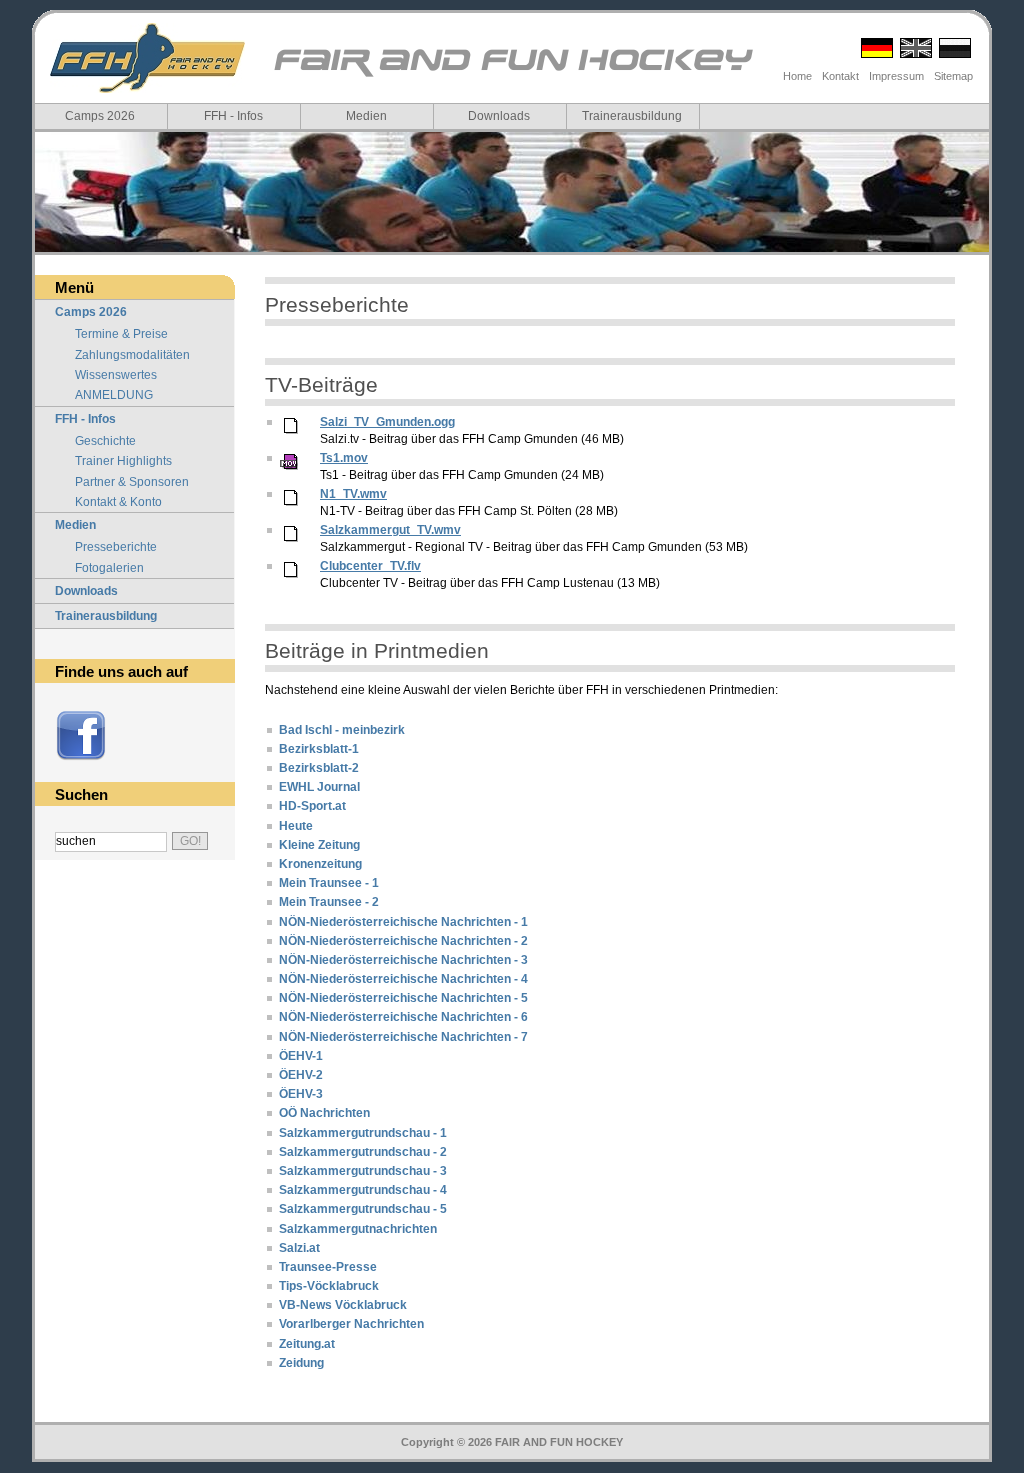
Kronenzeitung (320, 864)
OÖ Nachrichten (324, 1113)
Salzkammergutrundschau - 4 (363, 1190)
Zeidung (301, 1363)
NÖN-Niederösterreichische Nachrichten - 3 (403, 960)
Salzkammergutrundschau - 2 (363, 1152)
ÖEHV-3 (301, 1094)
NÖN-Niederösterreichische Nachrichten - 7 (403, 1037)
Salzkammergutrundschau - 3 (363, 1171)
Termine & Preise (121, 334)
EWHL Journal (319, 787)
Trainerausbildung (632, 116)
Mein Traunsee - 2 (329, 902)
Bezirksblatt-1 (319, 749)
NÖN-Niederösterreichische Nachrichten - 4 (403, 979)
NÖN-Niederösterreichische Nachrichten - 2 (403, 941)
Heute (296, 826)
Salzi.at (299, 1248)
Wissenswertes (116, 375)
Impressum (896, 76)
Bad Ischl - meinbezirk (342, 730)
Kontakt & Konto (118, 502)
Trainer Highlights (123, 461)
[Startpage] (511, 75)
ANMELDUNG (114, 395)
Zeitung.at (307, 1344)
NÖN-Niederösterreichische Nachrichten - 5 (403, 998)
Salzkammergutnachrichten (358, 1229)
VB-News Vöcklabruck (343, 1305)
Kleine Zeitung (319, 845)
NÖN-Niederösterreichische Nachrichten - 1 (403, 922)
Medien (366, 116)
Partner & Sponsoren (132, 482)
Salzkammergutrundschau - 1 (363, 1133)
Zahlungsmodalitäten (132, 355)
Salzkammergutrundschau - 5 (363, 1209)
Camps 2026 (100, 116)
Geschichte (105, 441)
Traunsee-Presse (328, 1267)
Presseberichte (116, 547)
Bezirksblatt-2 (319, 768)
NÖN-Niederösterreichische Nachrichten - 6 (403, 1017)
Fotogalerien (109, 568)
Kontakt (840, 76)
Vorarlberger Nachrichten (351, 1324)
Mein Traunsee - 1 (329, 883)
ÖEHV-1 (301, 1056)
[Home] (147, 58)
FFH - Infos (233, 116)
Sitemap (953, 76)
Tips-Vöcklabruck (329, 1286)
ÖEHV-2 (301, 1075)
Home (797, 76)
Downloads (499, 116)
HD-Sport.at (312, 806)
